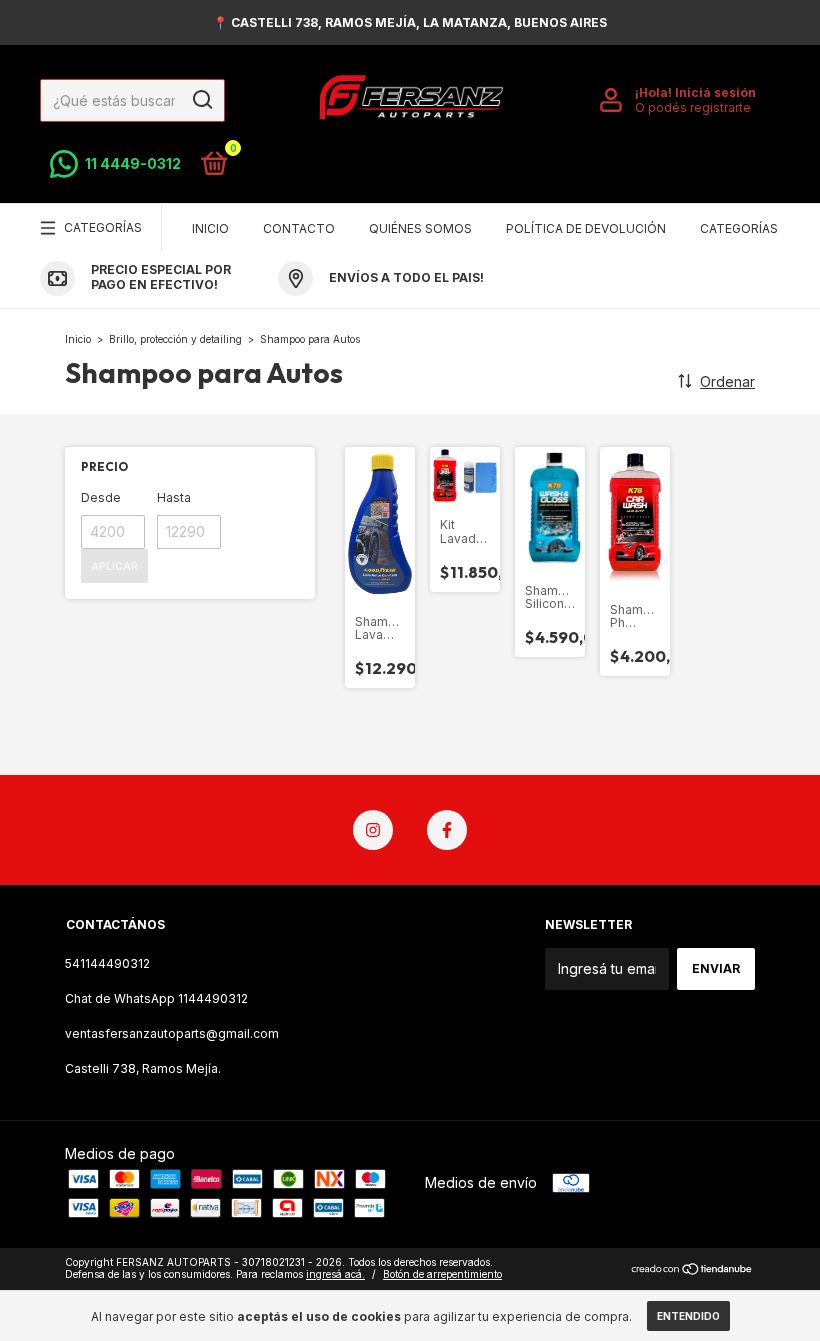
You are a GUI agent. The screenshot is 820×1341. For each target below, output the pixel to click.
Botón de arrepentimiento (442, 1274)
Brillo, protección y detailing (177, 339)
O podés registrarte (693, 107)
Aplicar (114, 566)
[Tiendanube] (692, 1270)
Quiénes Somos (420, 228)
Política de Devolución (586, 228)
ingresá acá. (335, 1274)
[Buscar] (201, 100)
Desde (101, 497)
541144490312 (107, 963)
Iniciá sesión (715, 92)
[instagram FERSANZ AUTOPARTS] (373, 830)
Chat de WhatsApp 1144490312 (156, 998)
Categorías (103, 227)
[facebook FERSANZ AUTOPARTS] (447, 830)
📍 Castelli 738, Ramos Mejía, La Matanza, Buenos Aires (410, 22)
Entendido (688, 1316)
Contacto (299, 228)
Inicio (210, 228)
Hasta (174, 497)
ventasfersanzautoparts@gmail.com (172, 1033)
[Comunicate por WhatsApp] (115, 164)
